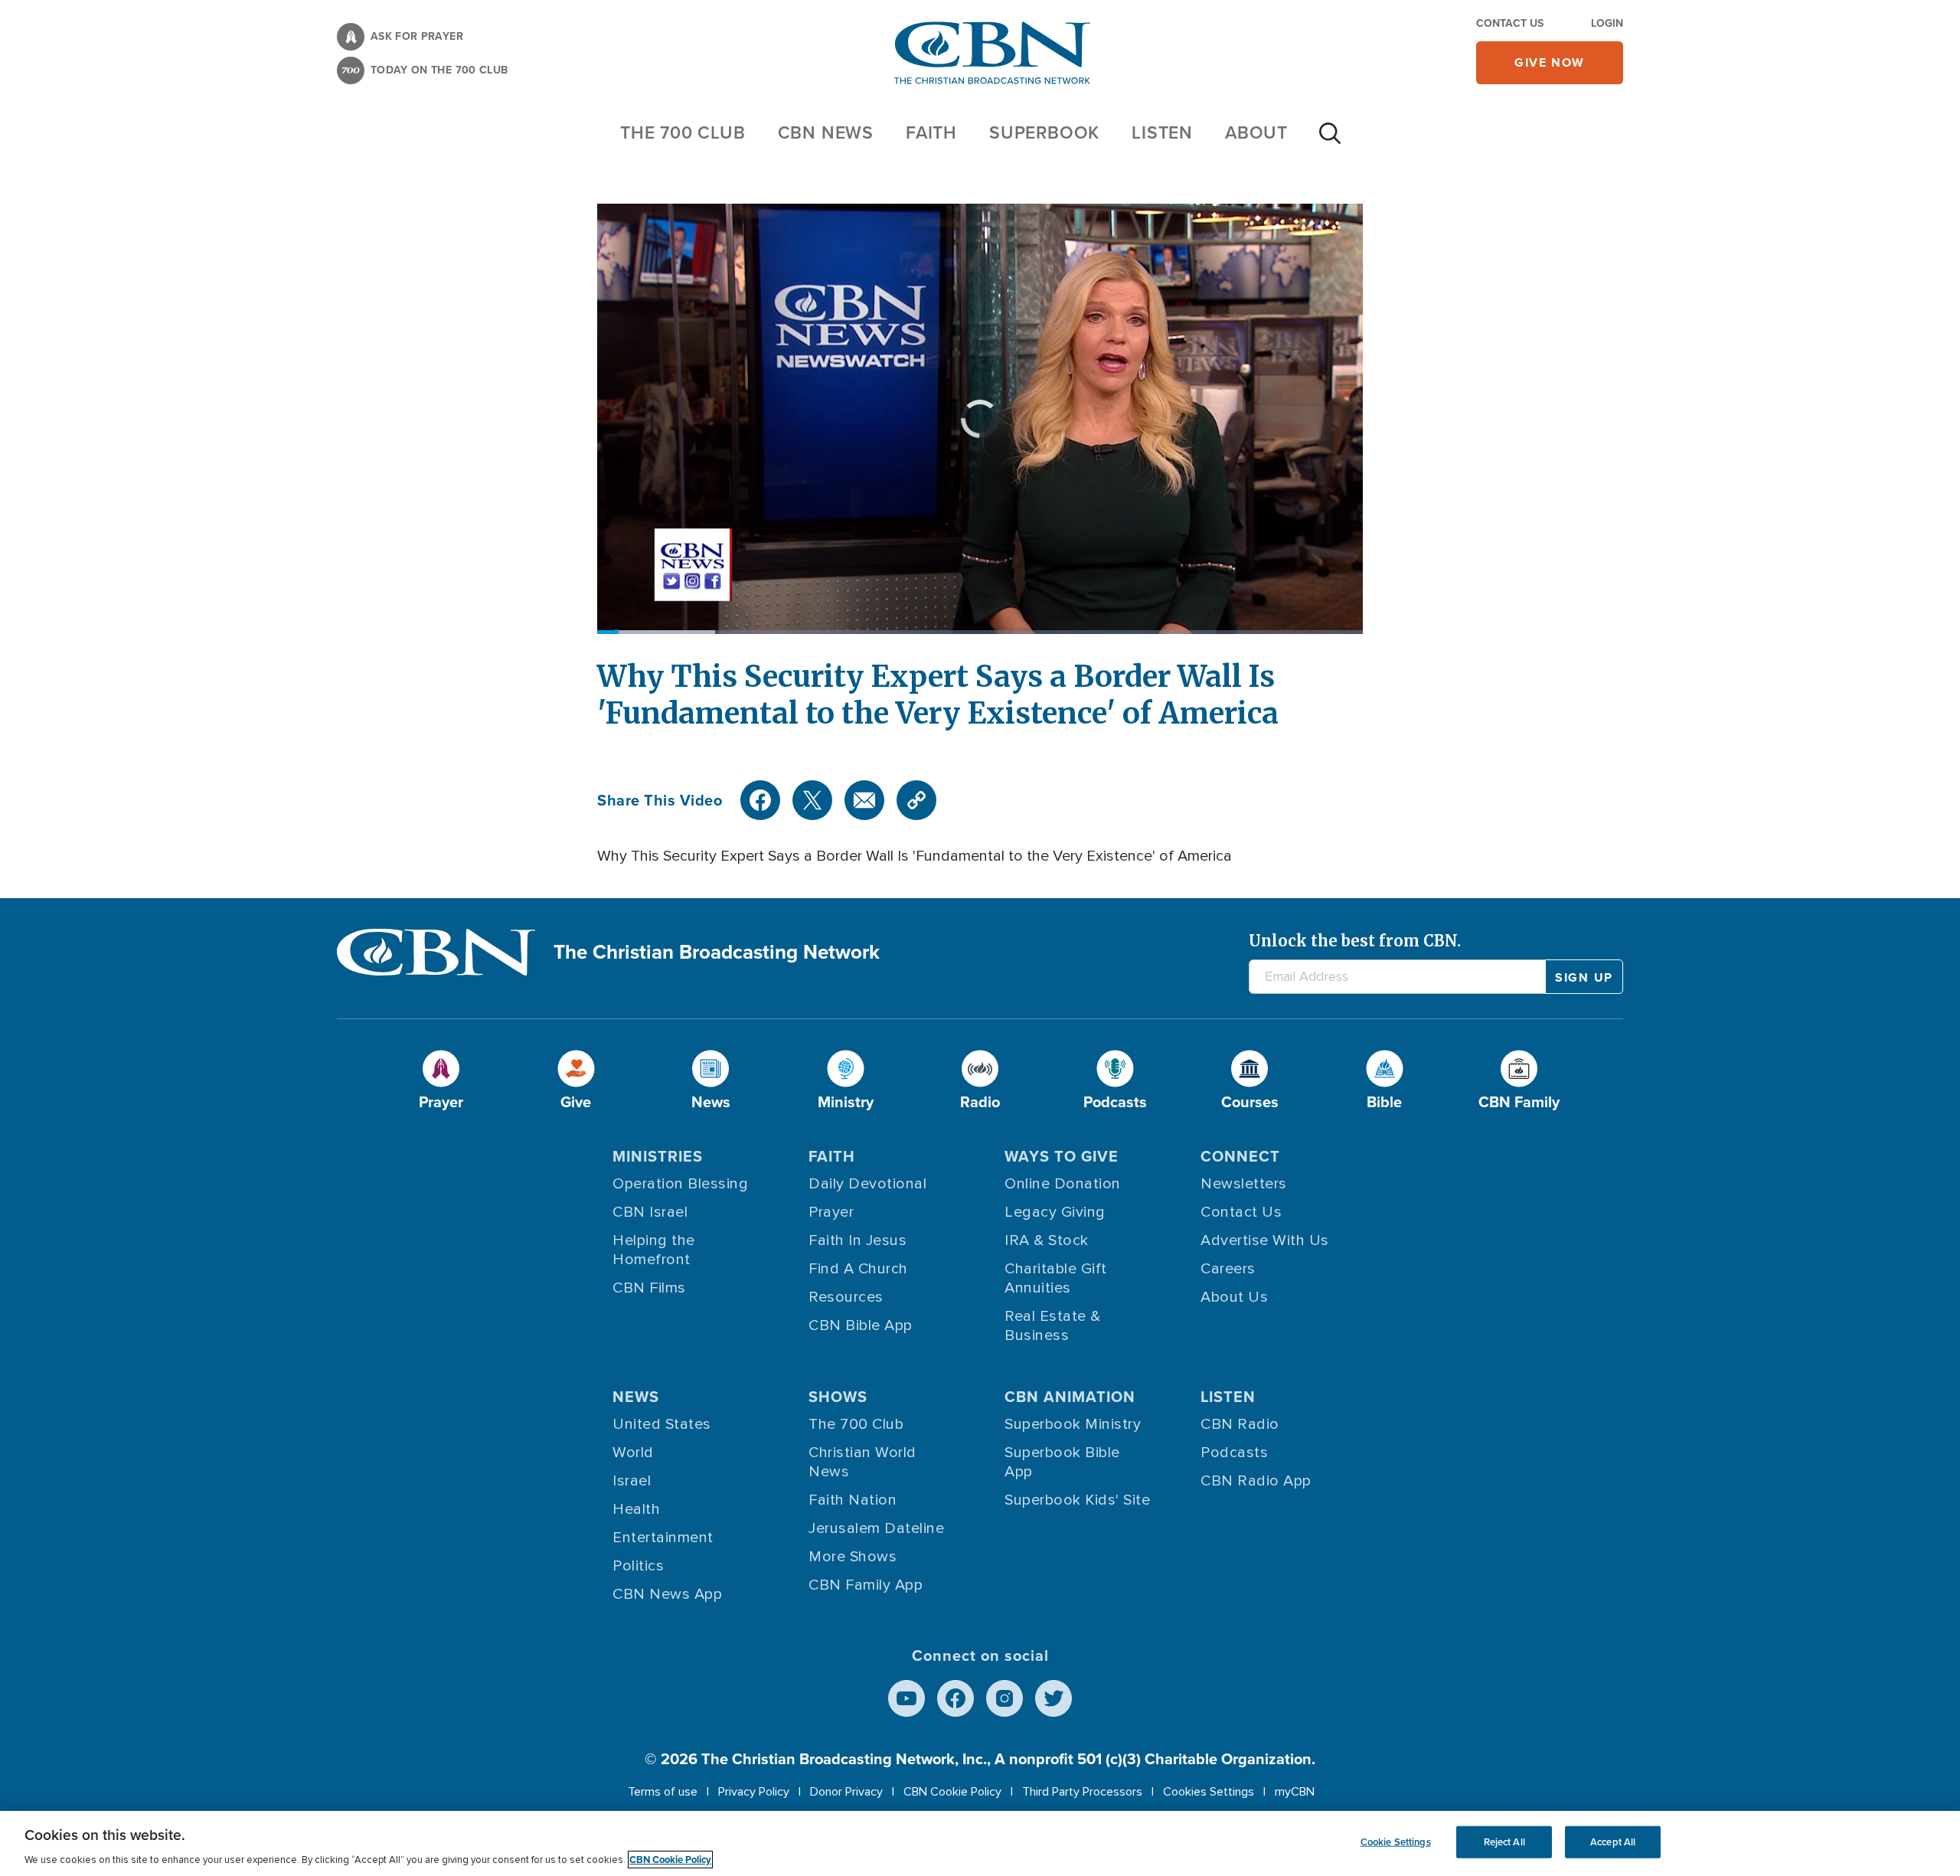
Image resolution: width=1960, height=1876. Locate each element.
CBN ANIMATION (1070, 1397)
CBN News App (667, 1594)
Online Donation (1063, 1184)
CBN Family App (866, 1585)
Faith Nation (853, 1500)
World (633, 1453)
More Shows (853, 1557)
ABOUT (1256, 132)
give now (1550, 62)
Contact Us (1510, 23)
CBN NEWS (826, 132)
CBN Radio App (1256, 1481)
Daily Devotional (867, 1184)
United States (662, 1424)
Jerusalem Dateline (876, 1528)
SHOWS (838, 1397)
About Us (1234, 1297)
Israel (632, 1481)
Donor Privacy (846, 1792)
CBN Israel (650, 1212)
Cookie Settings (1396, 1842)
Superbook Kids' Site (1077, 1500)
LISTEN (1162, 132)
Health (636, 1509)
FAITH (931, 132)
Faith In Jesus (857, 1240)
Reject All (1504, 1842)
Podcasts (1234, 1453)
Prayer (831, 1212)
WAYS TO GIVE (1062, 1156)
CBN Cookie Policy (952, 1792)
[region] (980, 1843)
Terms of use (663, 1792)
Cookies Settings (1209, 1792)
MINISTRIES (658, 1156)
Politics (638, 1566)
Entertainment (663, 1538)
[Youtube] (906, 1698)
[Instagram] (1004, 1698)
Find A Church (858, 1269)
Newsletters (1244, 1184)
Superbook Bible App (1062, 1462)
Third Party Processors (1082, 1792)
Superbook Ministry (1073, 1424)
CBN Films (649, 1288)
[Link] (916, 800)
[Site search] (1330, 141)
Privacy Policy (754, 1792)
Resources (846, 1297)
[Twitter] (812, 800)
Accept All (1613, 1842)
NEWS (636, 1397)
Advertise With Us (1265, 1240)
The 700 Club (683, 132)
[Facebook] (760, 800)
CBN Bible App (861, 1325)
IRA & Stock (1047, 1240)
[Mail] (864, 800)
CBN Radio (1240, 1424)
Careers (1228, 1269)
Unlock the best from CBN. (1355, 941)
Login (1607, 23)
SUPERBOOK (1044, 132)
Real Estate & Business (1053, 1326)
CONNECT (1240, 1156)
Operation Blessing (680, 1184)
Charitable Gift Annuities (1056, 1278)
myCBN (1295, 1792)
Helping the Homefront (654, 1250)
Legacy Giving (1055, 1212)
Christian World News (862, 1462)
